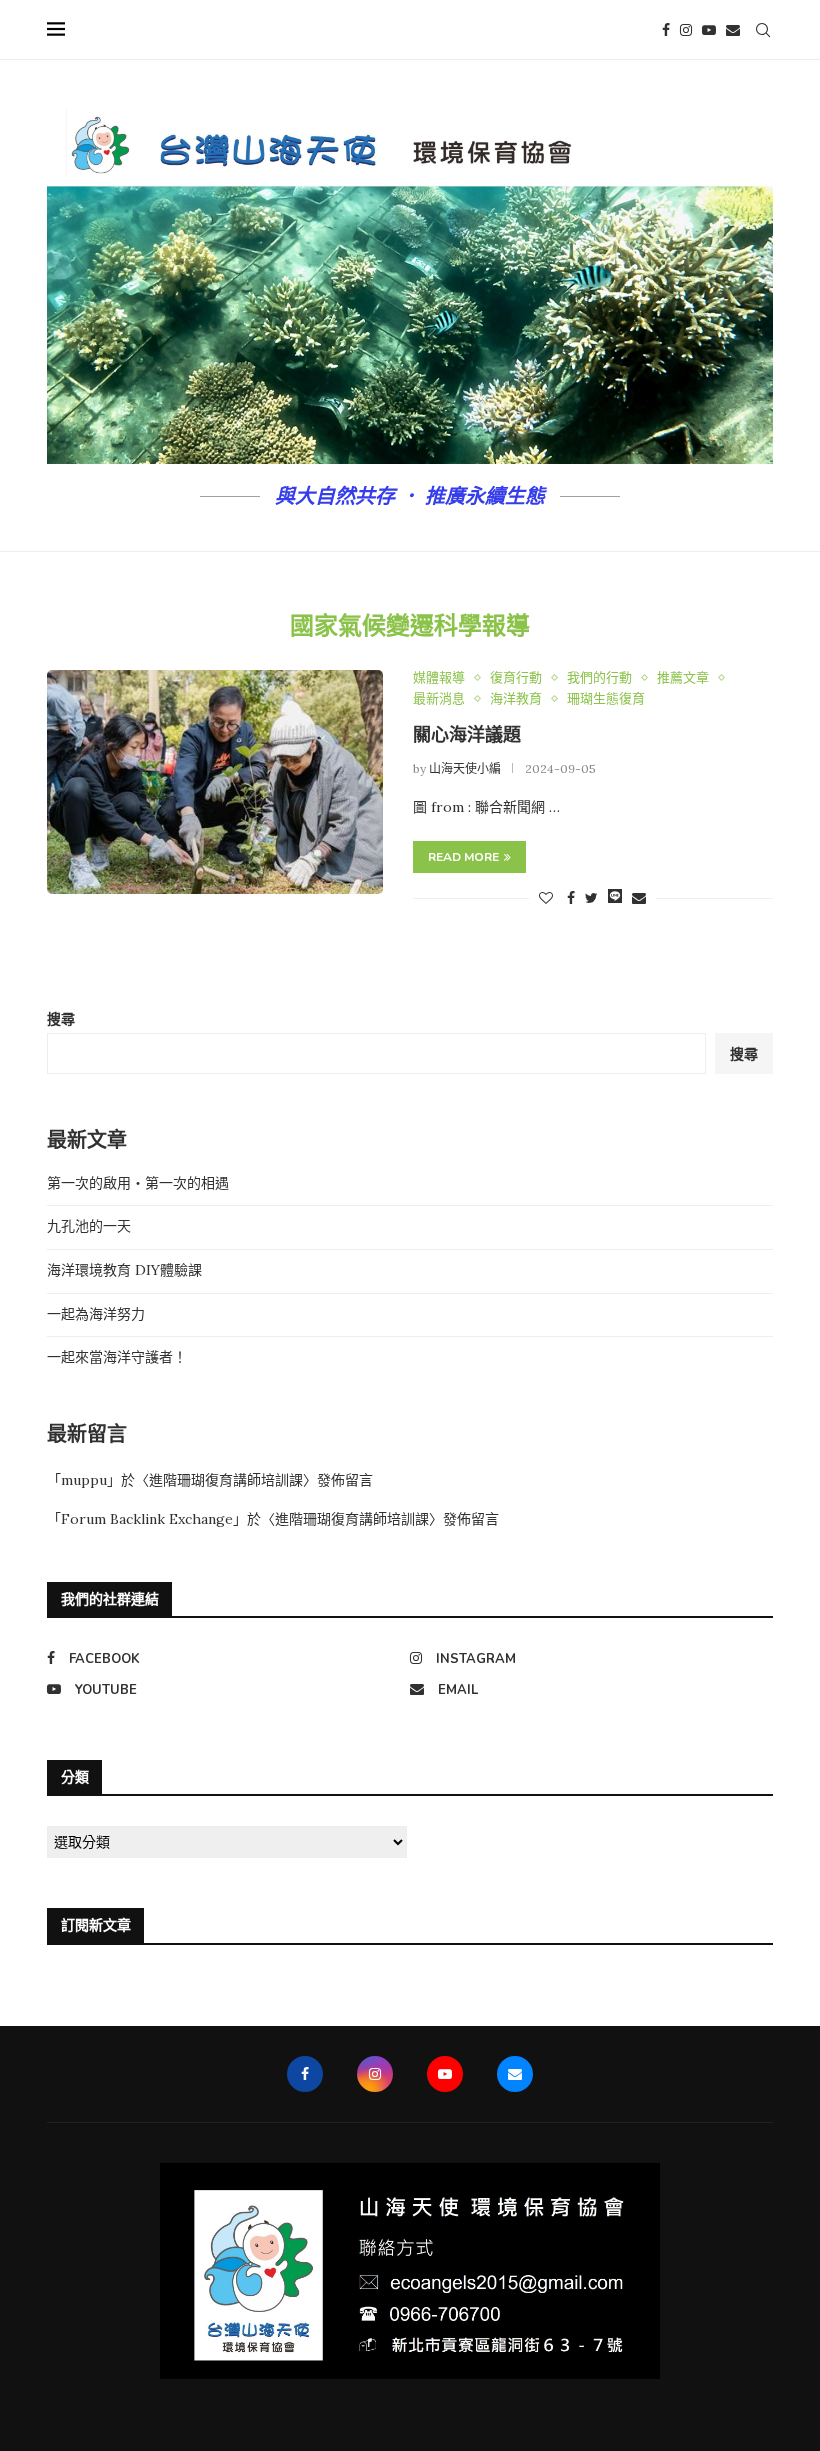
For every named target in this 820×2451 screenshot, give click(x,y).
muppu (84, 1480)
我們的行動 (599, 678)
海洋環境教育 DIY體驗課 (124, 1270)
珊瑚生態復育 (606, 699)
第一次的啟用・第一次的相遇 (138, 1183)
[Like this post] (546, 898)
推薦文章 (683, 678)
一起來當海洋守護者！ (117, 1357)
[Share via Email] (639, 898)
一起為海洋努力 (96, 1314)
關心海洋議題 (467, 735)
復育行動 (516, 678)
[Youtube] (709, 30)
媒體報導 (439, 678)
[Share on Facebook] (571, 898)
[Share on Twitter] (591, 898)
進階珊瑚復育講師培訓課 (226, 1480)
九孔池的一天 (89, 1226)
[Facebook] (666, 30)
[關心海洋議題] (215, 782)
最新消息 (439, 699)
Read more (463, 857)
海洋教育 (516, 699)
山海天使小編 (465, 768)
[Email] (733, 30)
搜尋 (61, 1019)
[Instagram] (686, 30)
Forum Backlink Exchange (147, 1519)
